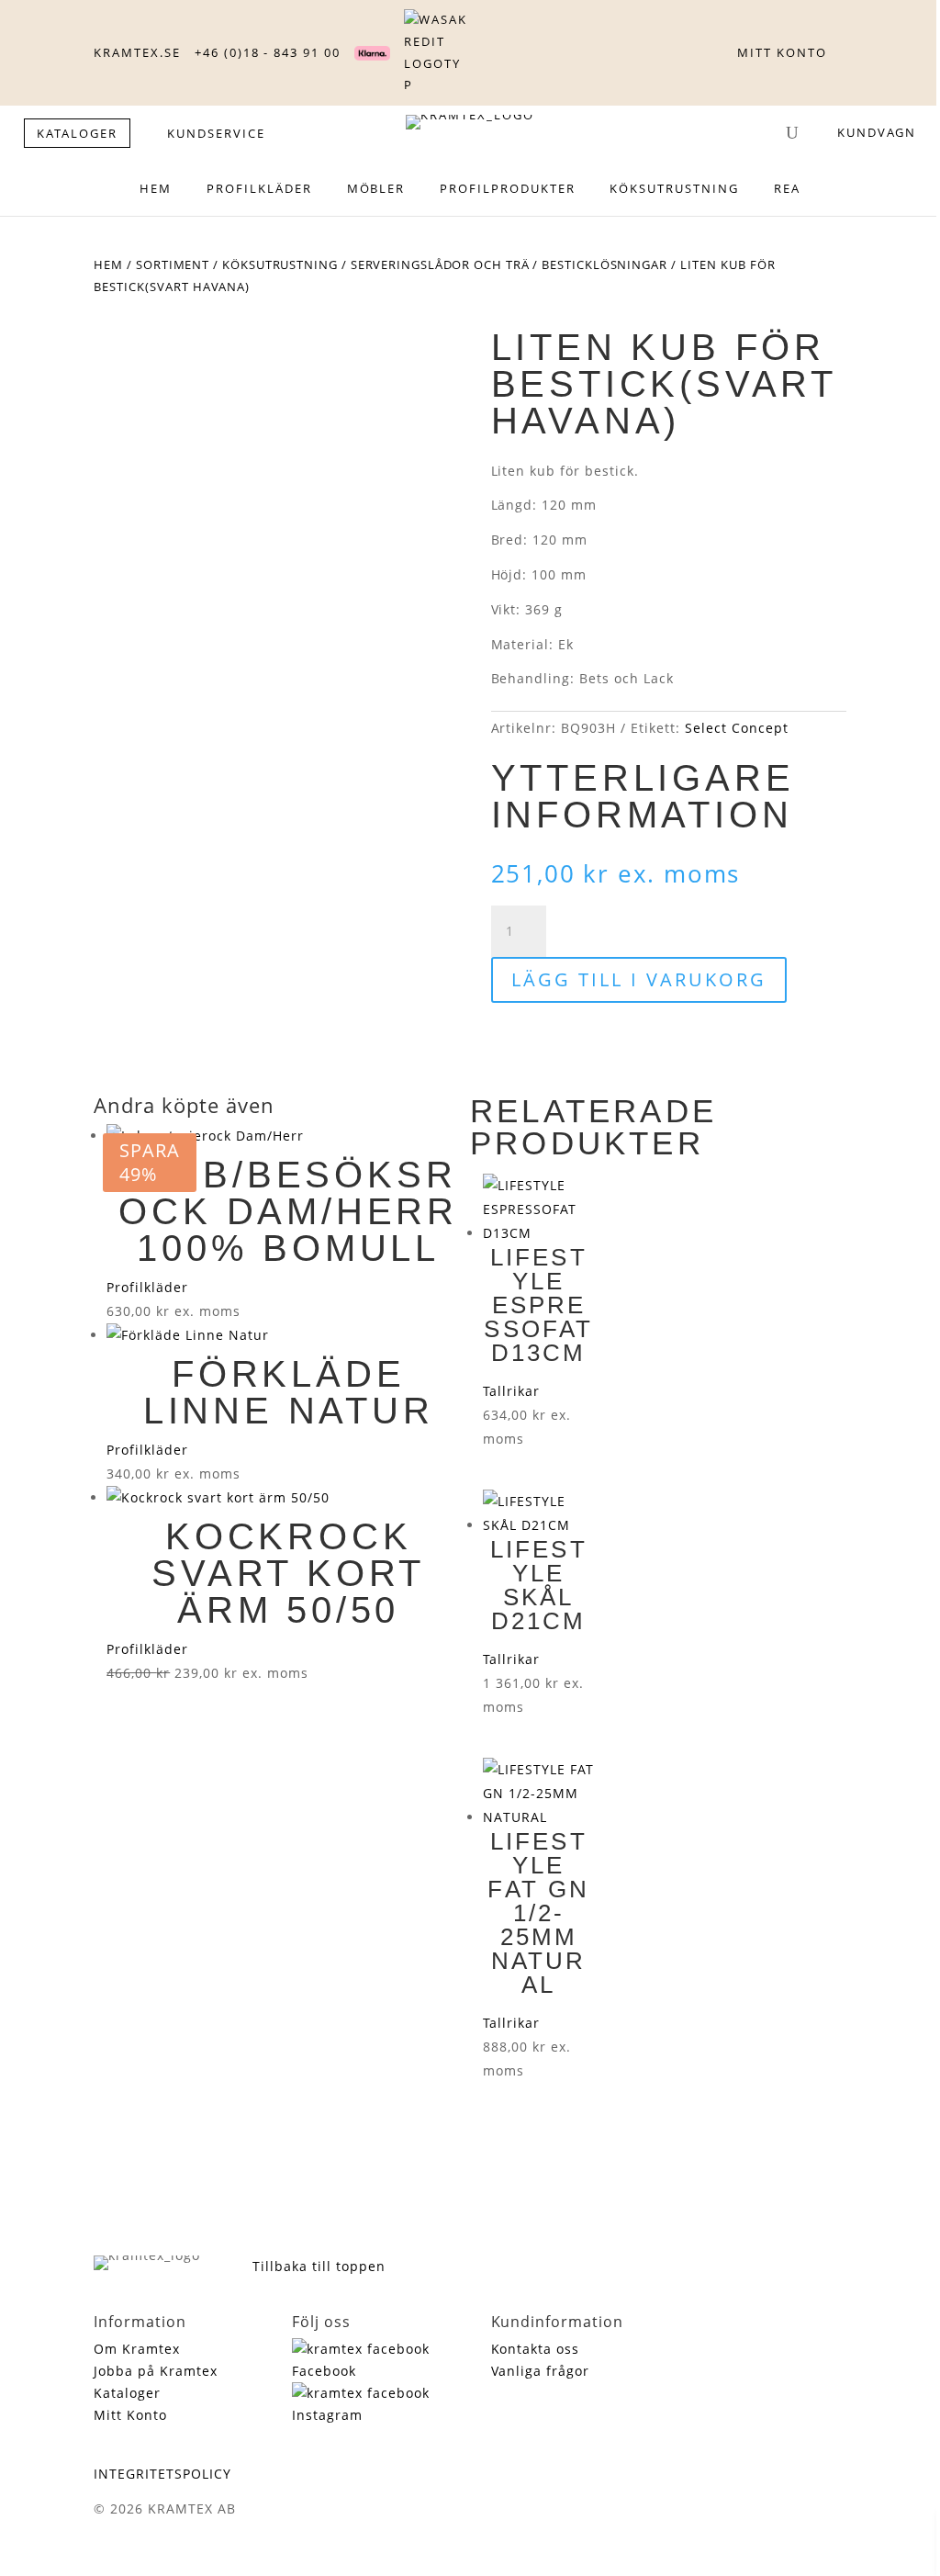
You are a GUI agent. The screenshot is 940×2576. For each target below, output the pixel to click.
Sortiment (173, 264)
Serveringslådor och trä (440, 264)
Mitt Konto (130, 2415)
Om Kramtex (137, 2349)
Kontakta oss (536, 2349)
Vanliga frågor (541, 2371)
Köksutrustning (280, 264)
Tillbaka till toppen (319, 2266)
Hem (108, 264)
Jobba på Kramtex (156, 2371)
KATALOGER (78, 133)
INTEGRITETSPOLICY (162, 2474)
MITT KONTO (782, 52)
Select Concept (737, 728)
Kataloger (127, 2393)
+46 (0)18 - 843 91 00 (268, 52)
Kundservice (216, 133)
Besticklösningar (604, 264)
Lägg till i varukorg (639, 979)
